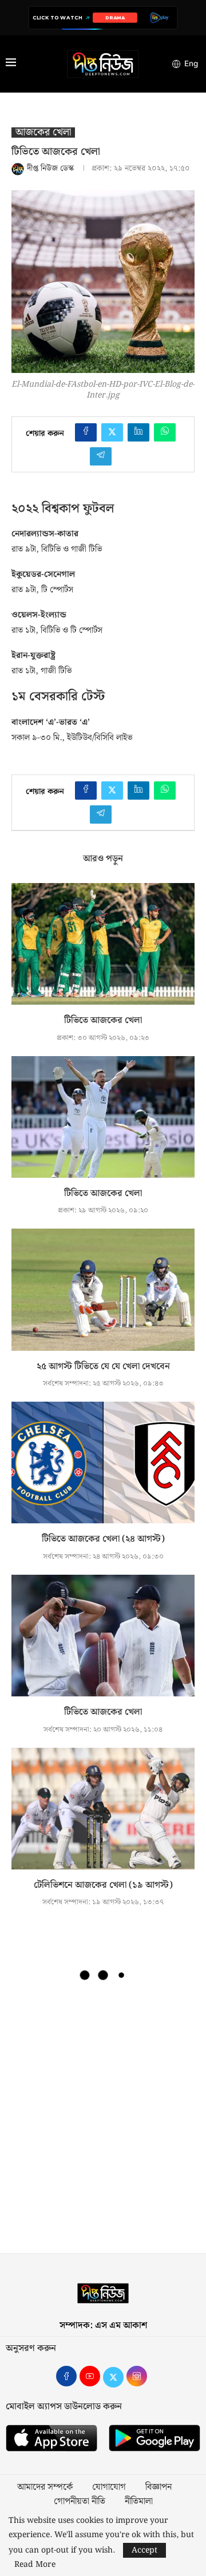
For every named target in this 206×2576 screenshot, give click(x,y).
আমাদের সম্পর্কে (45, 2487)
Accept (144, 2550)
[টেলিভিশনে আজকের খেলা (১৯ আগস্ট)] (103, 1809)
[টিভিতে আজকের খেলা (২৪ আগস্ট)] (103, 1462)
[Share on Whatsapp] (165, 432)
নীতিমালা (139, 2502)
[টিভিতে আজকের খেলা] (103, 944)
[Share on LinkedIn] (138, 432)
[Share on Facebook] (86, 432)
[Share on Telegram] (101, 456)
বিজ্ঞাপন (159, 2487)
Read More (35, 2565)
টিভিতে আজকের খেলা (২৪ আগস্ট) (103, 1539)
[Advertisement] (103, 2122)
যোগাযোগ (109, 2487)
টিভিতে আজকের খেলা (103, 1020)
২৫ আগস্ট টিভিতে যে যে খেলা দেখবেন (103, 1367)
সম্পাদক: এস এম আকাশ (103, 2326)
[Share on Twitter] (112, 432)
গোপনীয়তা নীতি (80, 2502)
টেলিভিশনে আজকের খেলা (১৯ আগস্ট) (103, 1885)
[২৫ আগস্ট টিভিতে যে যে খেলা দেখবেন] (103, 1289)
